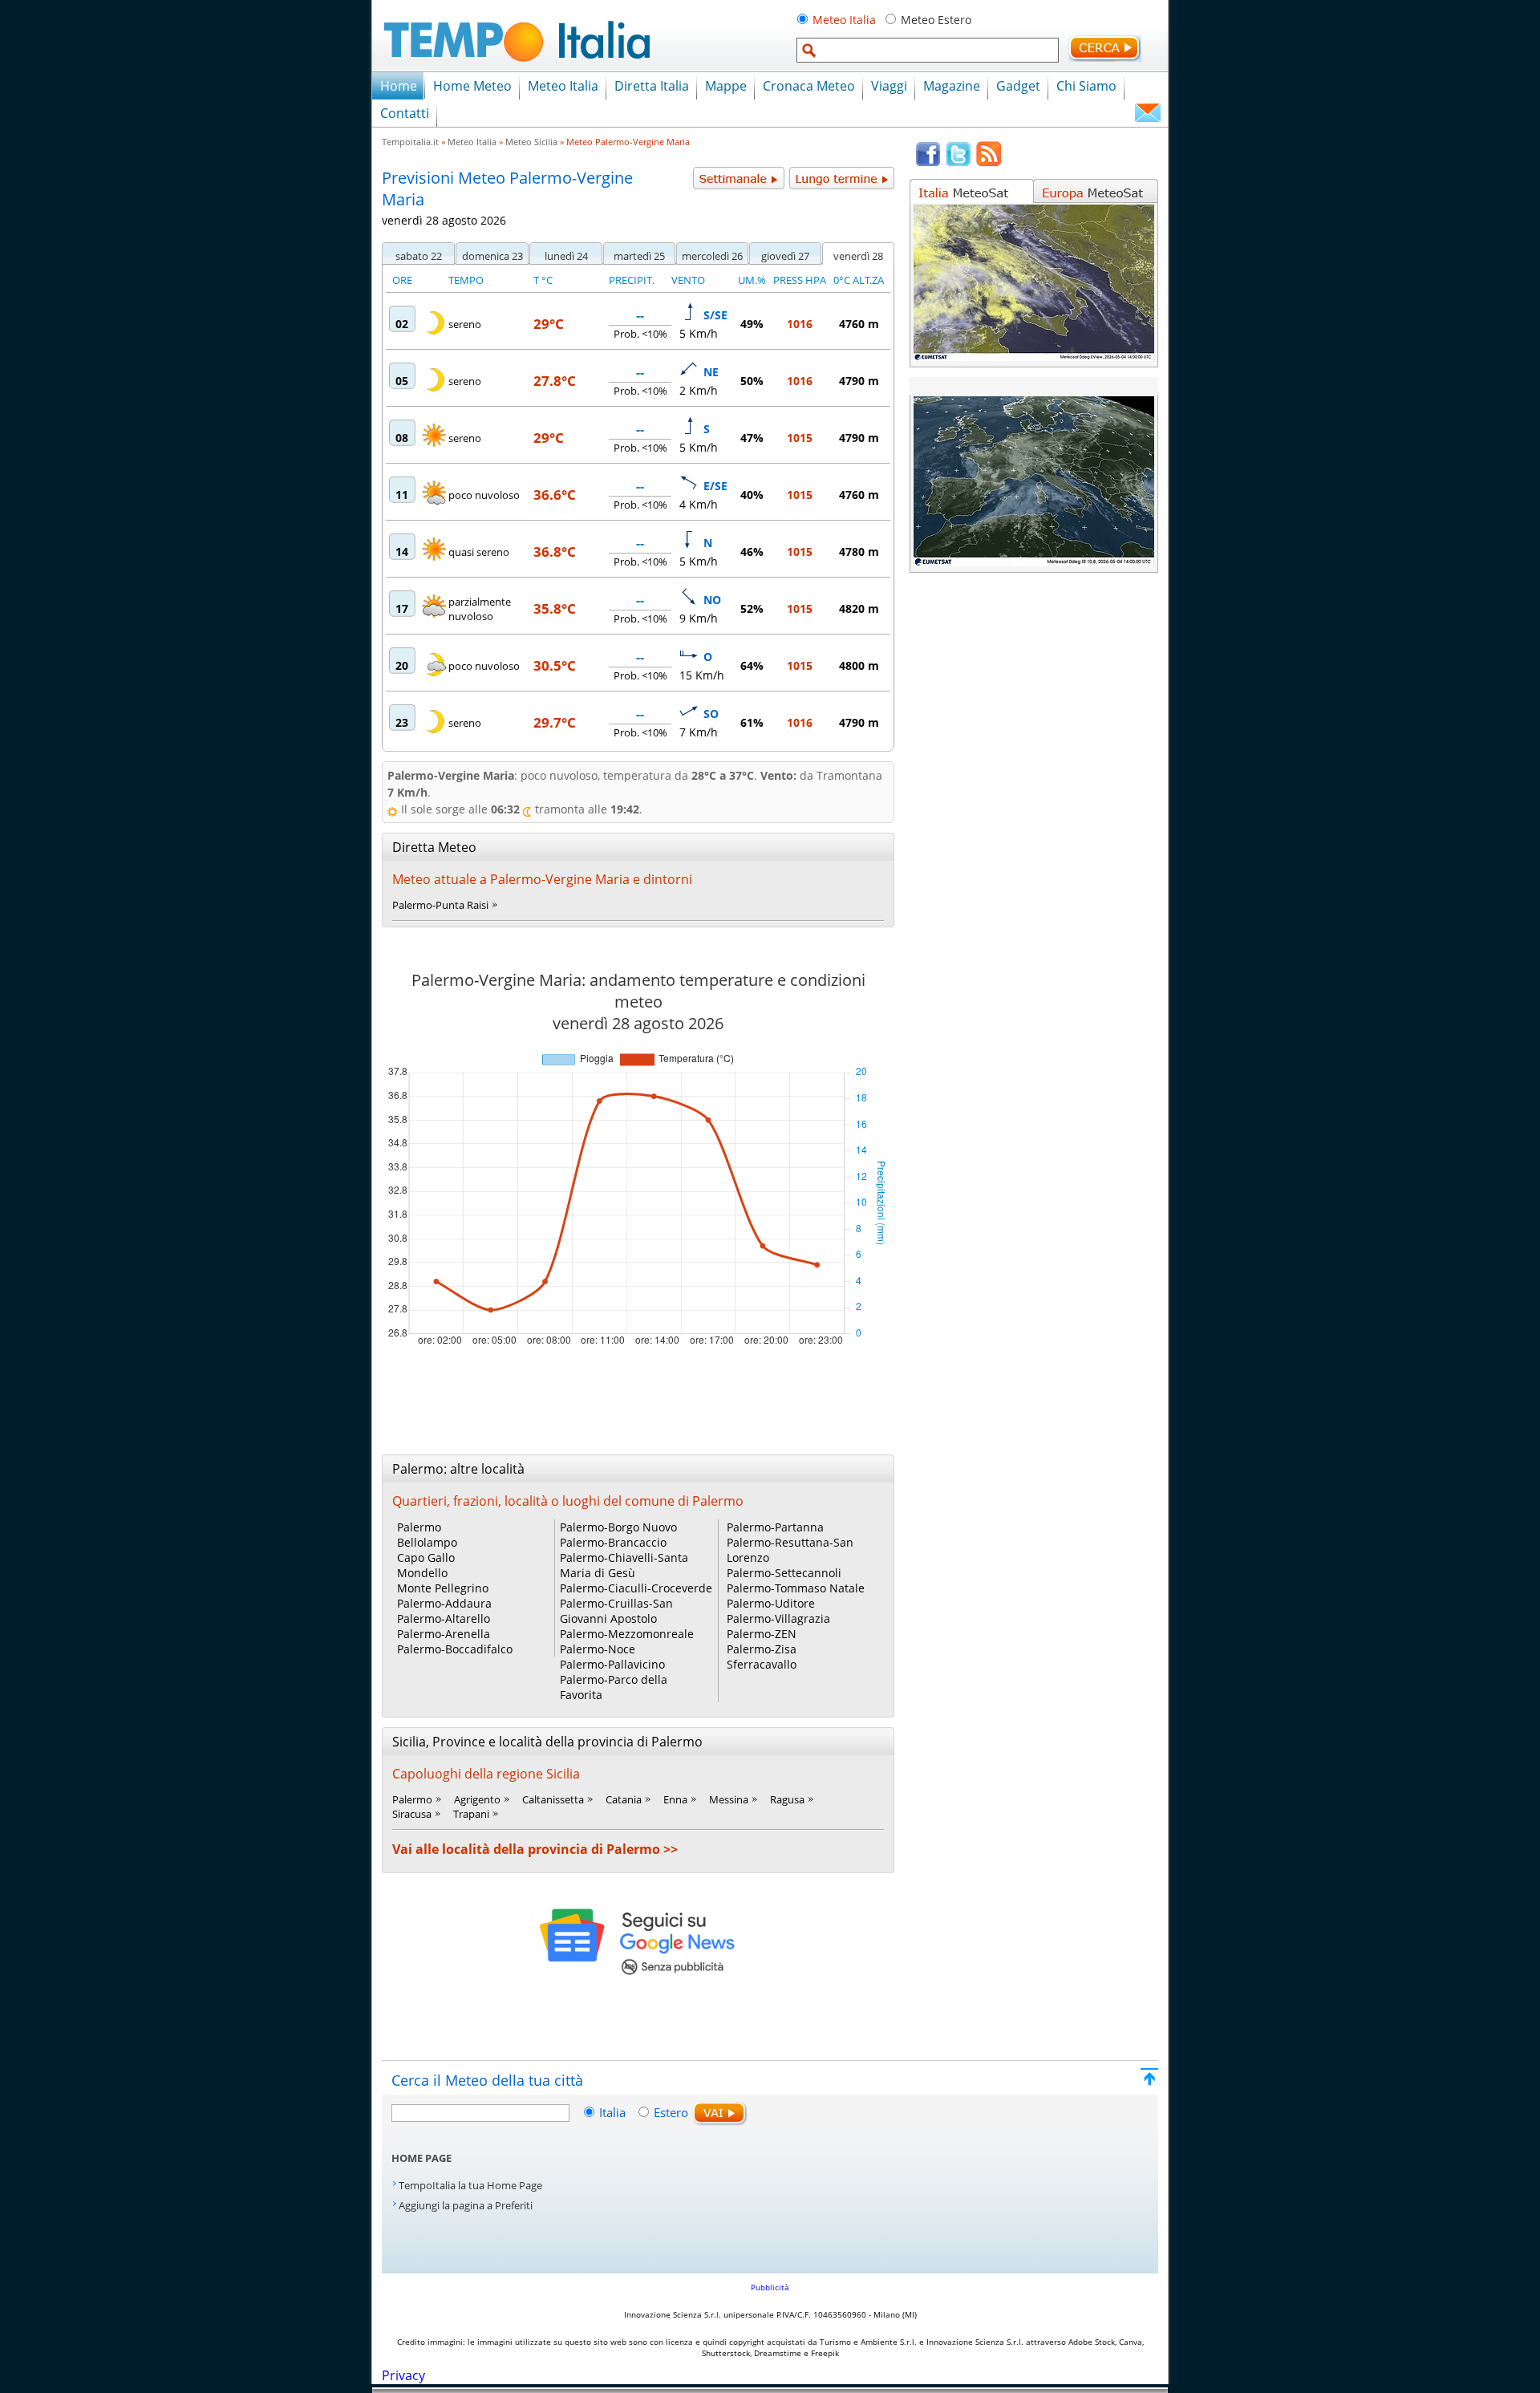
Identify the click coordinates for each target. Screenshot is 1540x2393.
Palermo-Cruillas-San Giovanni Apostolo (616, 1611)
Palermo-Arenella (444, 1634)
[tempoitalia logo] (517, 67)
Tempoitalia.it (410, 142)
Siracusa (412, 1814)
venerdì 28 (858, 256)
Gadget (1018, 86)
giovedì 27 (785, 256)
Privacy (403, 2375)
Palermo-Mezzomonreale (627, 1634)
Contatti (405, 113)
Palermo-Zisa (762, 1649)
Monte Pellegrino (443, 1588)
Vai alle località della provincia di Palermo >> (535, 1849)
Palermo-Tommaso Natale (796, 1588)
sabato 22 (419, 256)
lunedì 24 (566, 256)
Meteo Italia (844, 20)
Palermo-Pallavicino (612, 1664)
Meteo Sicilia (531, 142)
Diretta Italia (652, 86)
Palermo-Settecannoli (784, 1573)
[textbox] (928, 50)
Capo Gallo (426, 1557)
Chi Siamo (1086, 86)
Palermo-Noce (598, 1649)
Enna (675, 1799)
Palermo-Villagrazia (778, 1618)
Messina (729, 1799)
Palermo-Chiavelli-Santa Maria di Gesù (624, 1565)
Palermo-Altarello (444, 1618)
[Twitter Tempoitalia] (958, 163)
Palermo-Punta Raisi (440, 905)
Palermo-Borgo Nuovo (618, 1527)
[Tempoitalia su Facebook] (928, 163)
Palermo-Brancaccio (613, 1542)
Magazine (952, 86)
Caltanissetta (553, 1799)
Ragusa (787, 1799)
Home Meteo (472, 86)
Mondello (422, 1573)
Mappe (726, 86)
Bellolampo (427, 1542)
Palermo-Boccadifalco (455, 1649)
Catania (624, 1799)
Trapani (471, 1814)
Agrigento (477, 1799)
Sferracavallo (762, 1664)
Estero (671, 2112)
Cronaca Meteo (809, 86)
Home (399, 86)
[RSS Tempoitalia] (989, 163)
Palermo (419, 1527)
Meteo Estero (936, 20)
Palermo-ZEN (762, 1634)
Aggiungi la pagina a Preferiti (466, 2205)
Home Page (421, 2158)
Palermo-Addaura (444, 1603)
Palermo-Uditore (771, 1603)
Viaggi (889, 86)
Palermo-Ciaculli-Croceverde (636, 1588)
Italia (614, 2112)
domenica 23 (492, 256)
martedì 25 (639, 256)
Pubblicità (770, 2287)
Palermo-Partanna (775, 1527)
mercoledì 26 (712, 256)
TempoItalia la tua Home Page (470, 2185)
